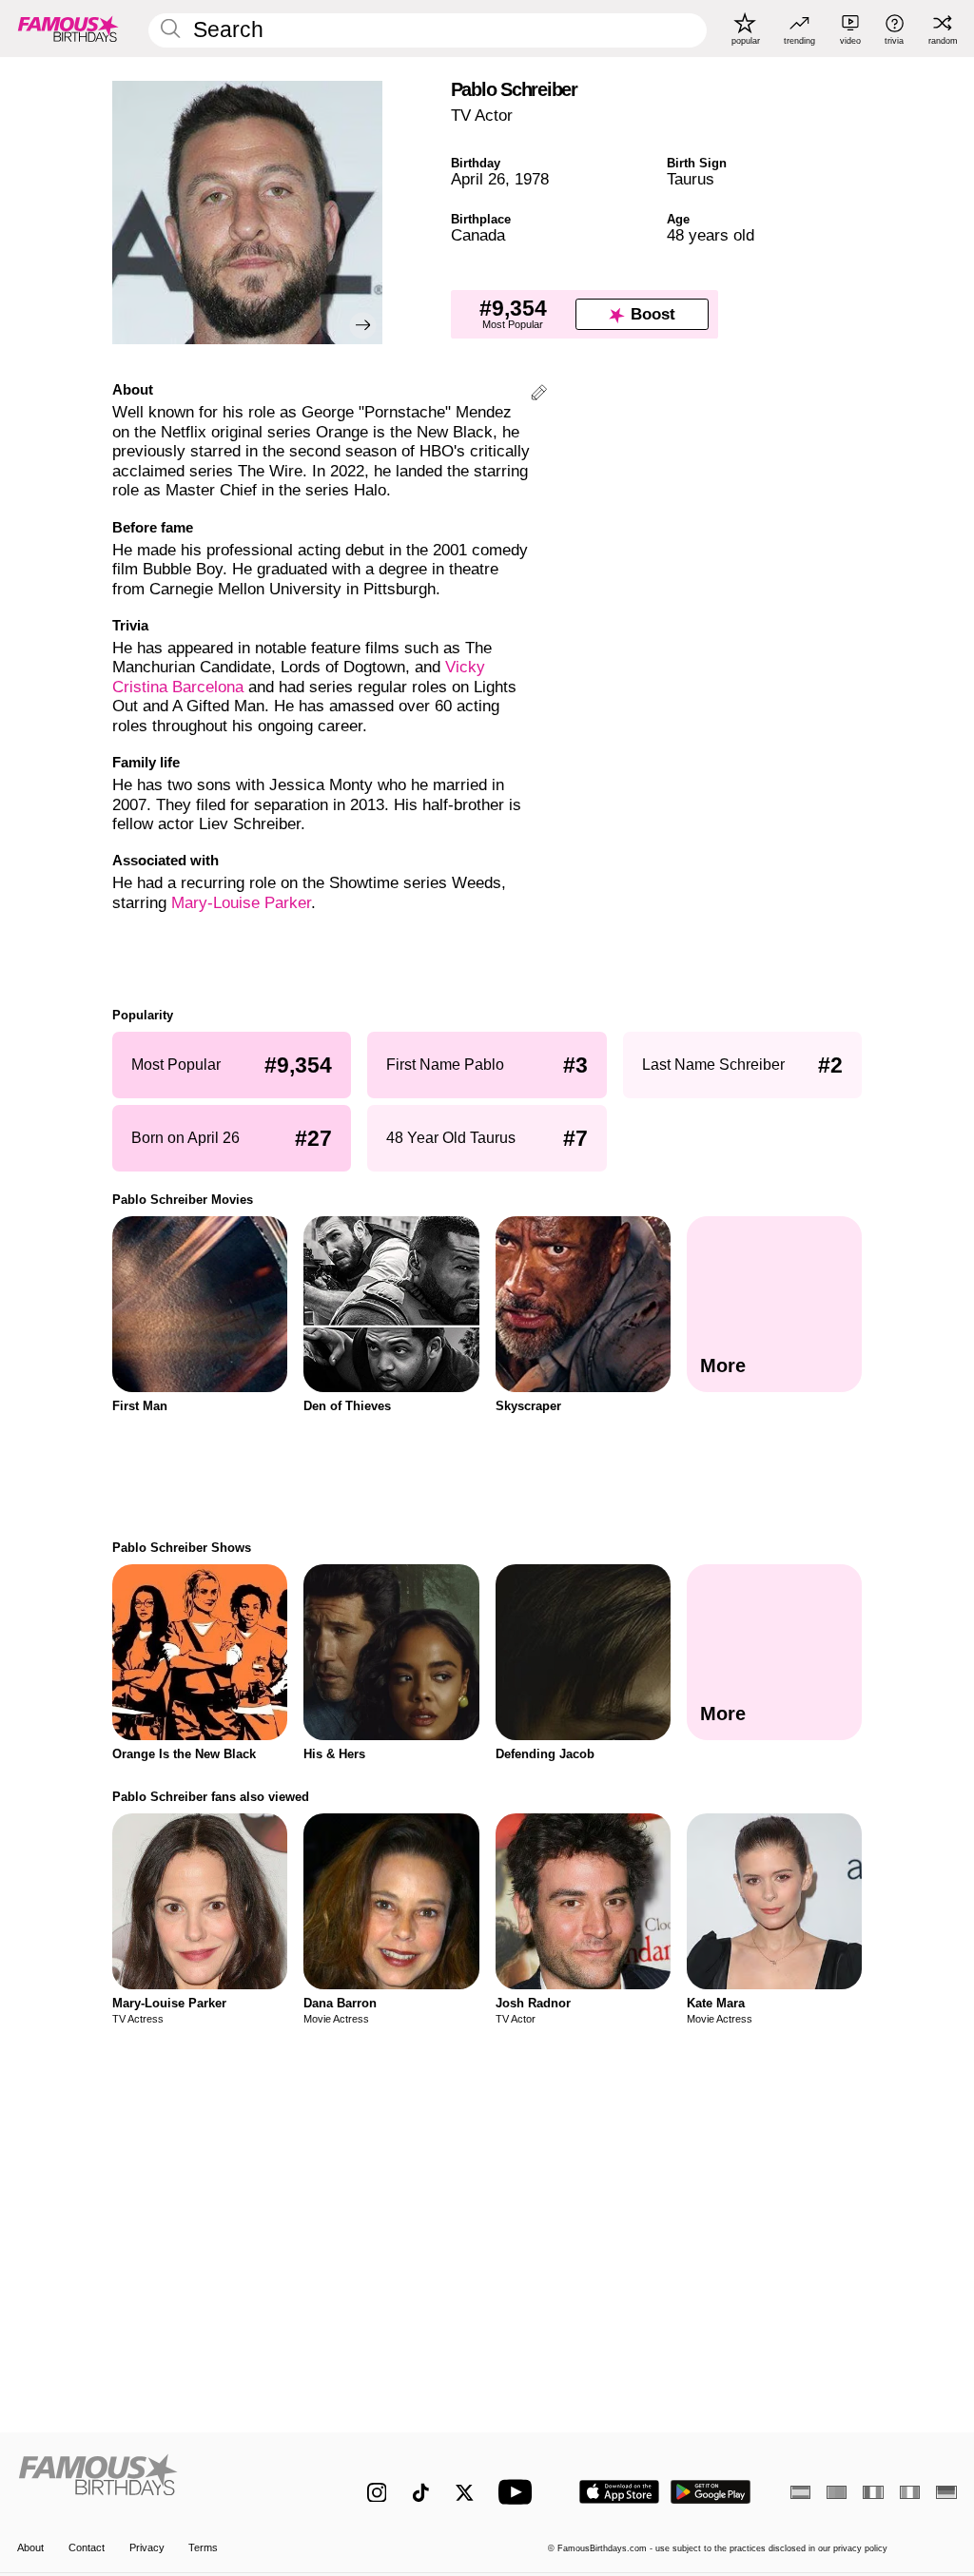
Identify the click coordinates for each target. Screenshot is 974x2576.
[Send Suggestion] (539, 395)
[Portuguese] (837, 2492)
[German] (946, 2492)
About (30, 2547)
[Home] (164, 2482)
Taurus (691, 179)
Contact (87, 2547)
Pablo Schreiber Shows (182, 1548)
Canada (478, 235)
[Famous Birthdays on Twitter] (465, 2493)
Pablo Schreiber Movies (183, 1200)
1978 (532, 179)
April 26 (478, 179)
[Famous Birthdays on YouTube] (519, 2492)
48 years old (711, 235)
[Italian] (910, 2492)
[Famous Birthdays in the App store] (619, 2492)
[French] (873, 2492)
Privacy (147, 2547)
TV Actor (482, 116)
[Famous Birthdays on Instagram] (377, 2493)
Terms (203, 2547)
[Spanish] (800, 2492)
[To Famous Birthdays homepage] (68, 29)
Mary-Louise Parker (241, 903)
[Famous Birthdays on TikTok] (421, 2493)
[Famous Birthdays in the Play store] (711, 2492)
